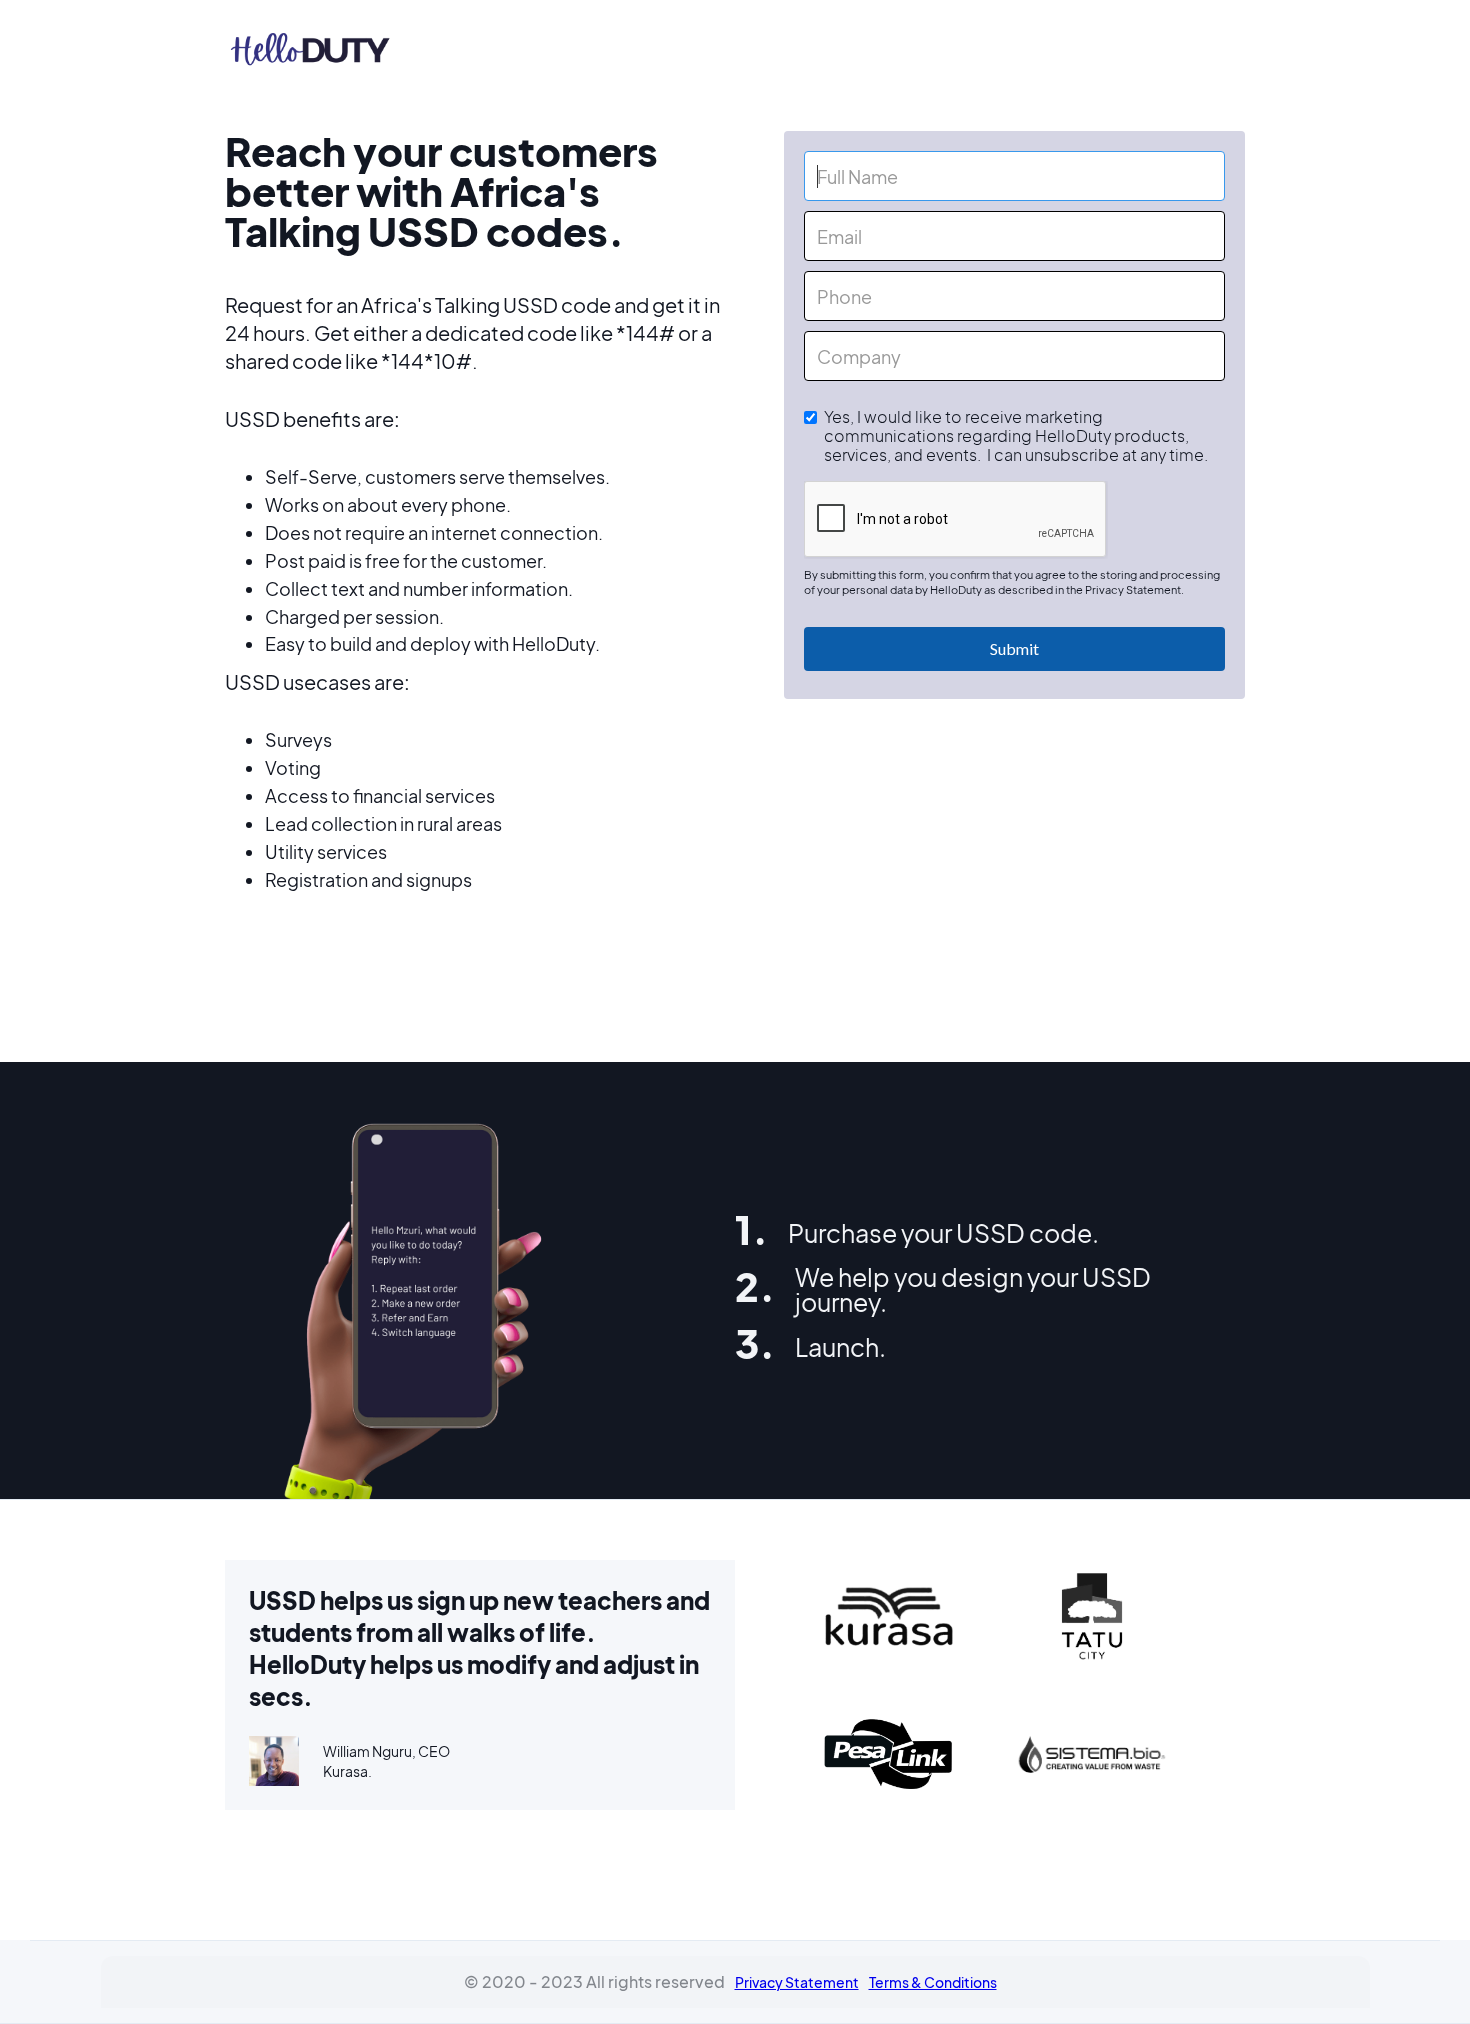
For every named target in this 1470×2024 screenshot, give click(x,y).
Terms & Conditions (933, 1982)
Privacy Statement (797, 1982)
